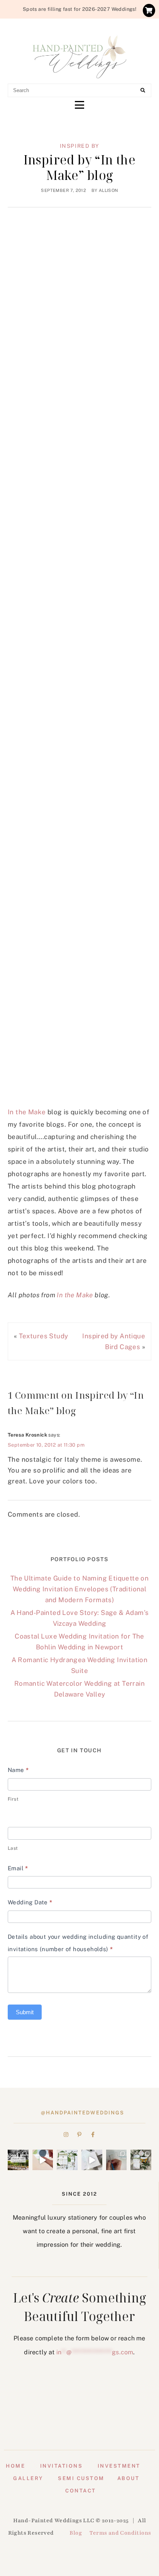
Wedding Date (30, 1902)
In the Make (27, 1112)
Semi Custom (81, 2478)
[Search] (143, 91)
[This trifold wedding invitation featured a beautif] (141, 2160)
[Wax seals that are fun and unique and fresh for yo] (43, 2160)
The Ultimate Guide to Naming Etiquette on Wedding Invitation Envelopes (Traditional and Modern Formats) (79, 1589)
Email (18, 1868)
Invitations (62, 2466)
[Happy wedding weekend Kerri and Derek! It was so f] (92, 2160)
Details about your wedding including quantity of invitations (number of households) (78, 1943)
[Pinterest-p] (79, 2135)
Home (15, 2466)
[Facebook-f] (93, 2135)
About (129, 2478)
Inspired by (80, 146)
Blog (76, 2533)
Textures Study (44, 1336)
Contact (81, 2491)
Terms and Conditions (120, 2533)
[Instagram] (66, 2135)
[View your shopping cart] (149, 10)
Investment (119, 2466)
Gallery (28, 2478)
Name (18, 1770)
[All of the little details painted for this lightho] (117, 2160)
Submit (25, 2012)
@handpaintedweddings (83, 2113)
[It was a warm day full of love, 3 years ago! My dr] (18, 2160)
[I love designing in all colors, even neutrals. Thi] (67, 2160)
